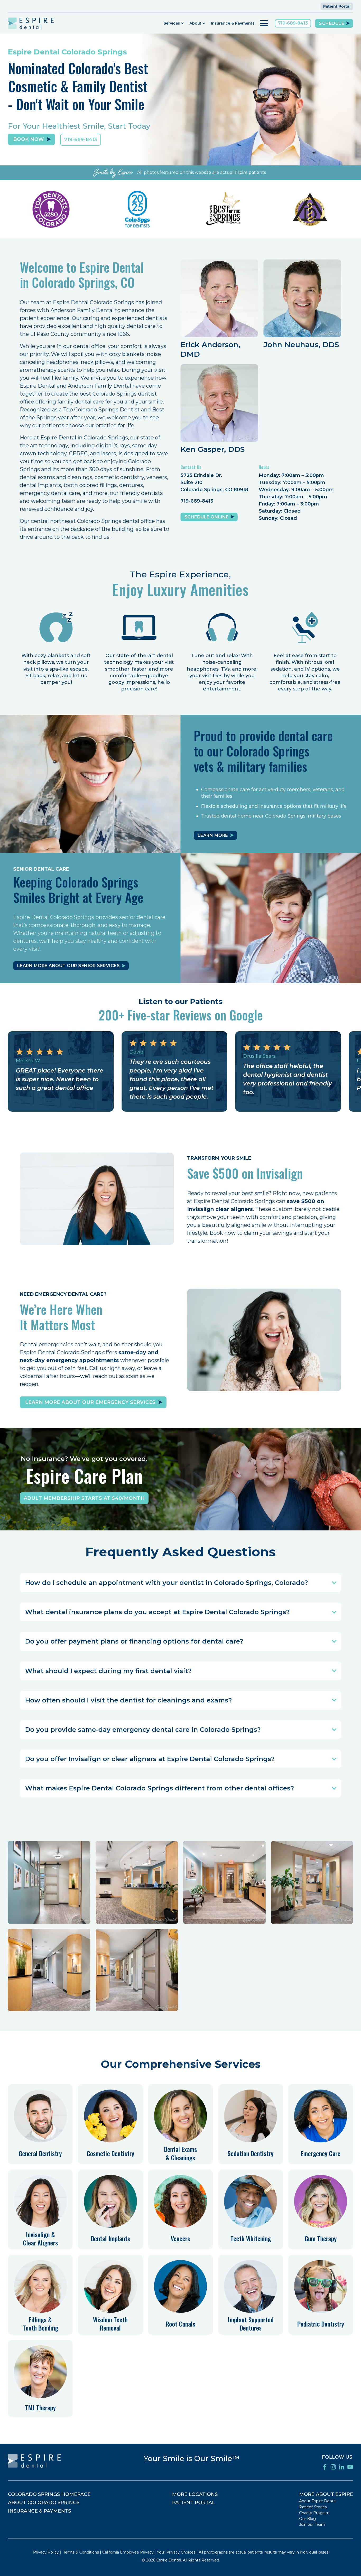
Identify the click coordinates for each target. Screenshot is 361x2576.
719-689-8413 (293, 23)
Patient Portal (337, 6)
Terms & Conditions (81, 2552)
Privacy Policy (46, 2552)
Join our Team (312, 2524)
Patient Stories (313, 2507)
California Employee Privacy (128, 2552)
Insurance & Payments (233, 23)
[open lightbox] (49, 1882)
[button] (174, 23)
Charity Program (314, 2513)
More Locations (195, 2494)
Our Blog (307, 2519)
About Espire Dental (318, 2501)
